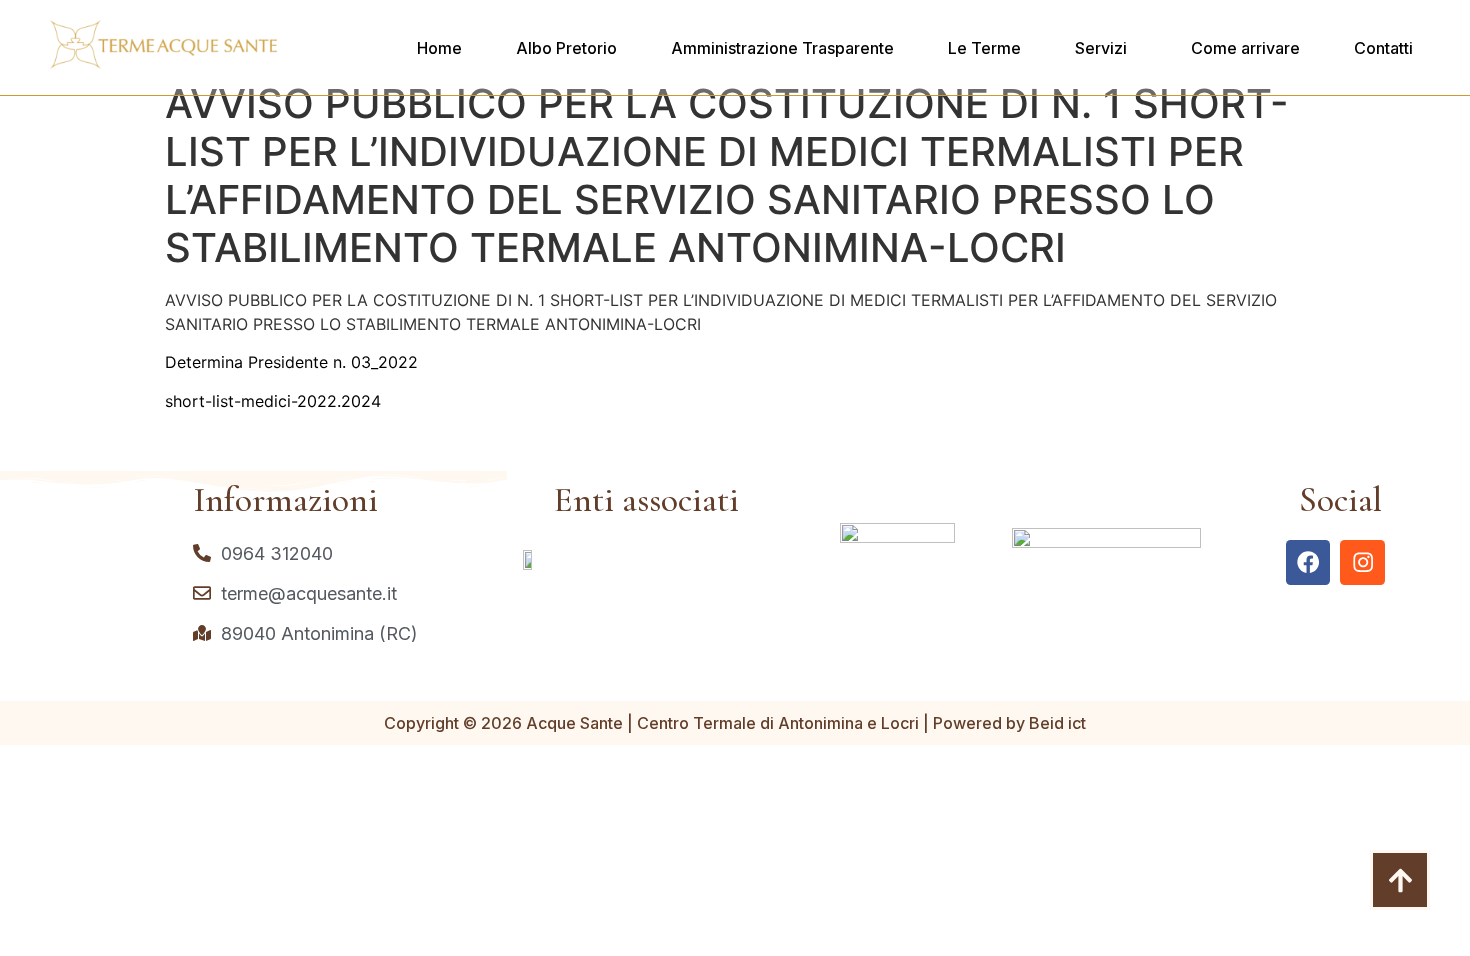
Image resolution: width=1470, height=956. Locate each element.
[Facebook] (1308, 562)
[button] (1106, 48)
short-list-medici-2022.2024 (273, 401)
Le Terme (984, 48)
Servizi (1101, 48)
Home (439, 48)
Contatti (1383, 48)
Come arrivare (1245, 48)
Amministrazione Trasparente (782, 48)
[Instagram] (1362, 562)
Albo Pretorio (566, 48)
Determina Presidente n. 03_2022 (291, 362)
